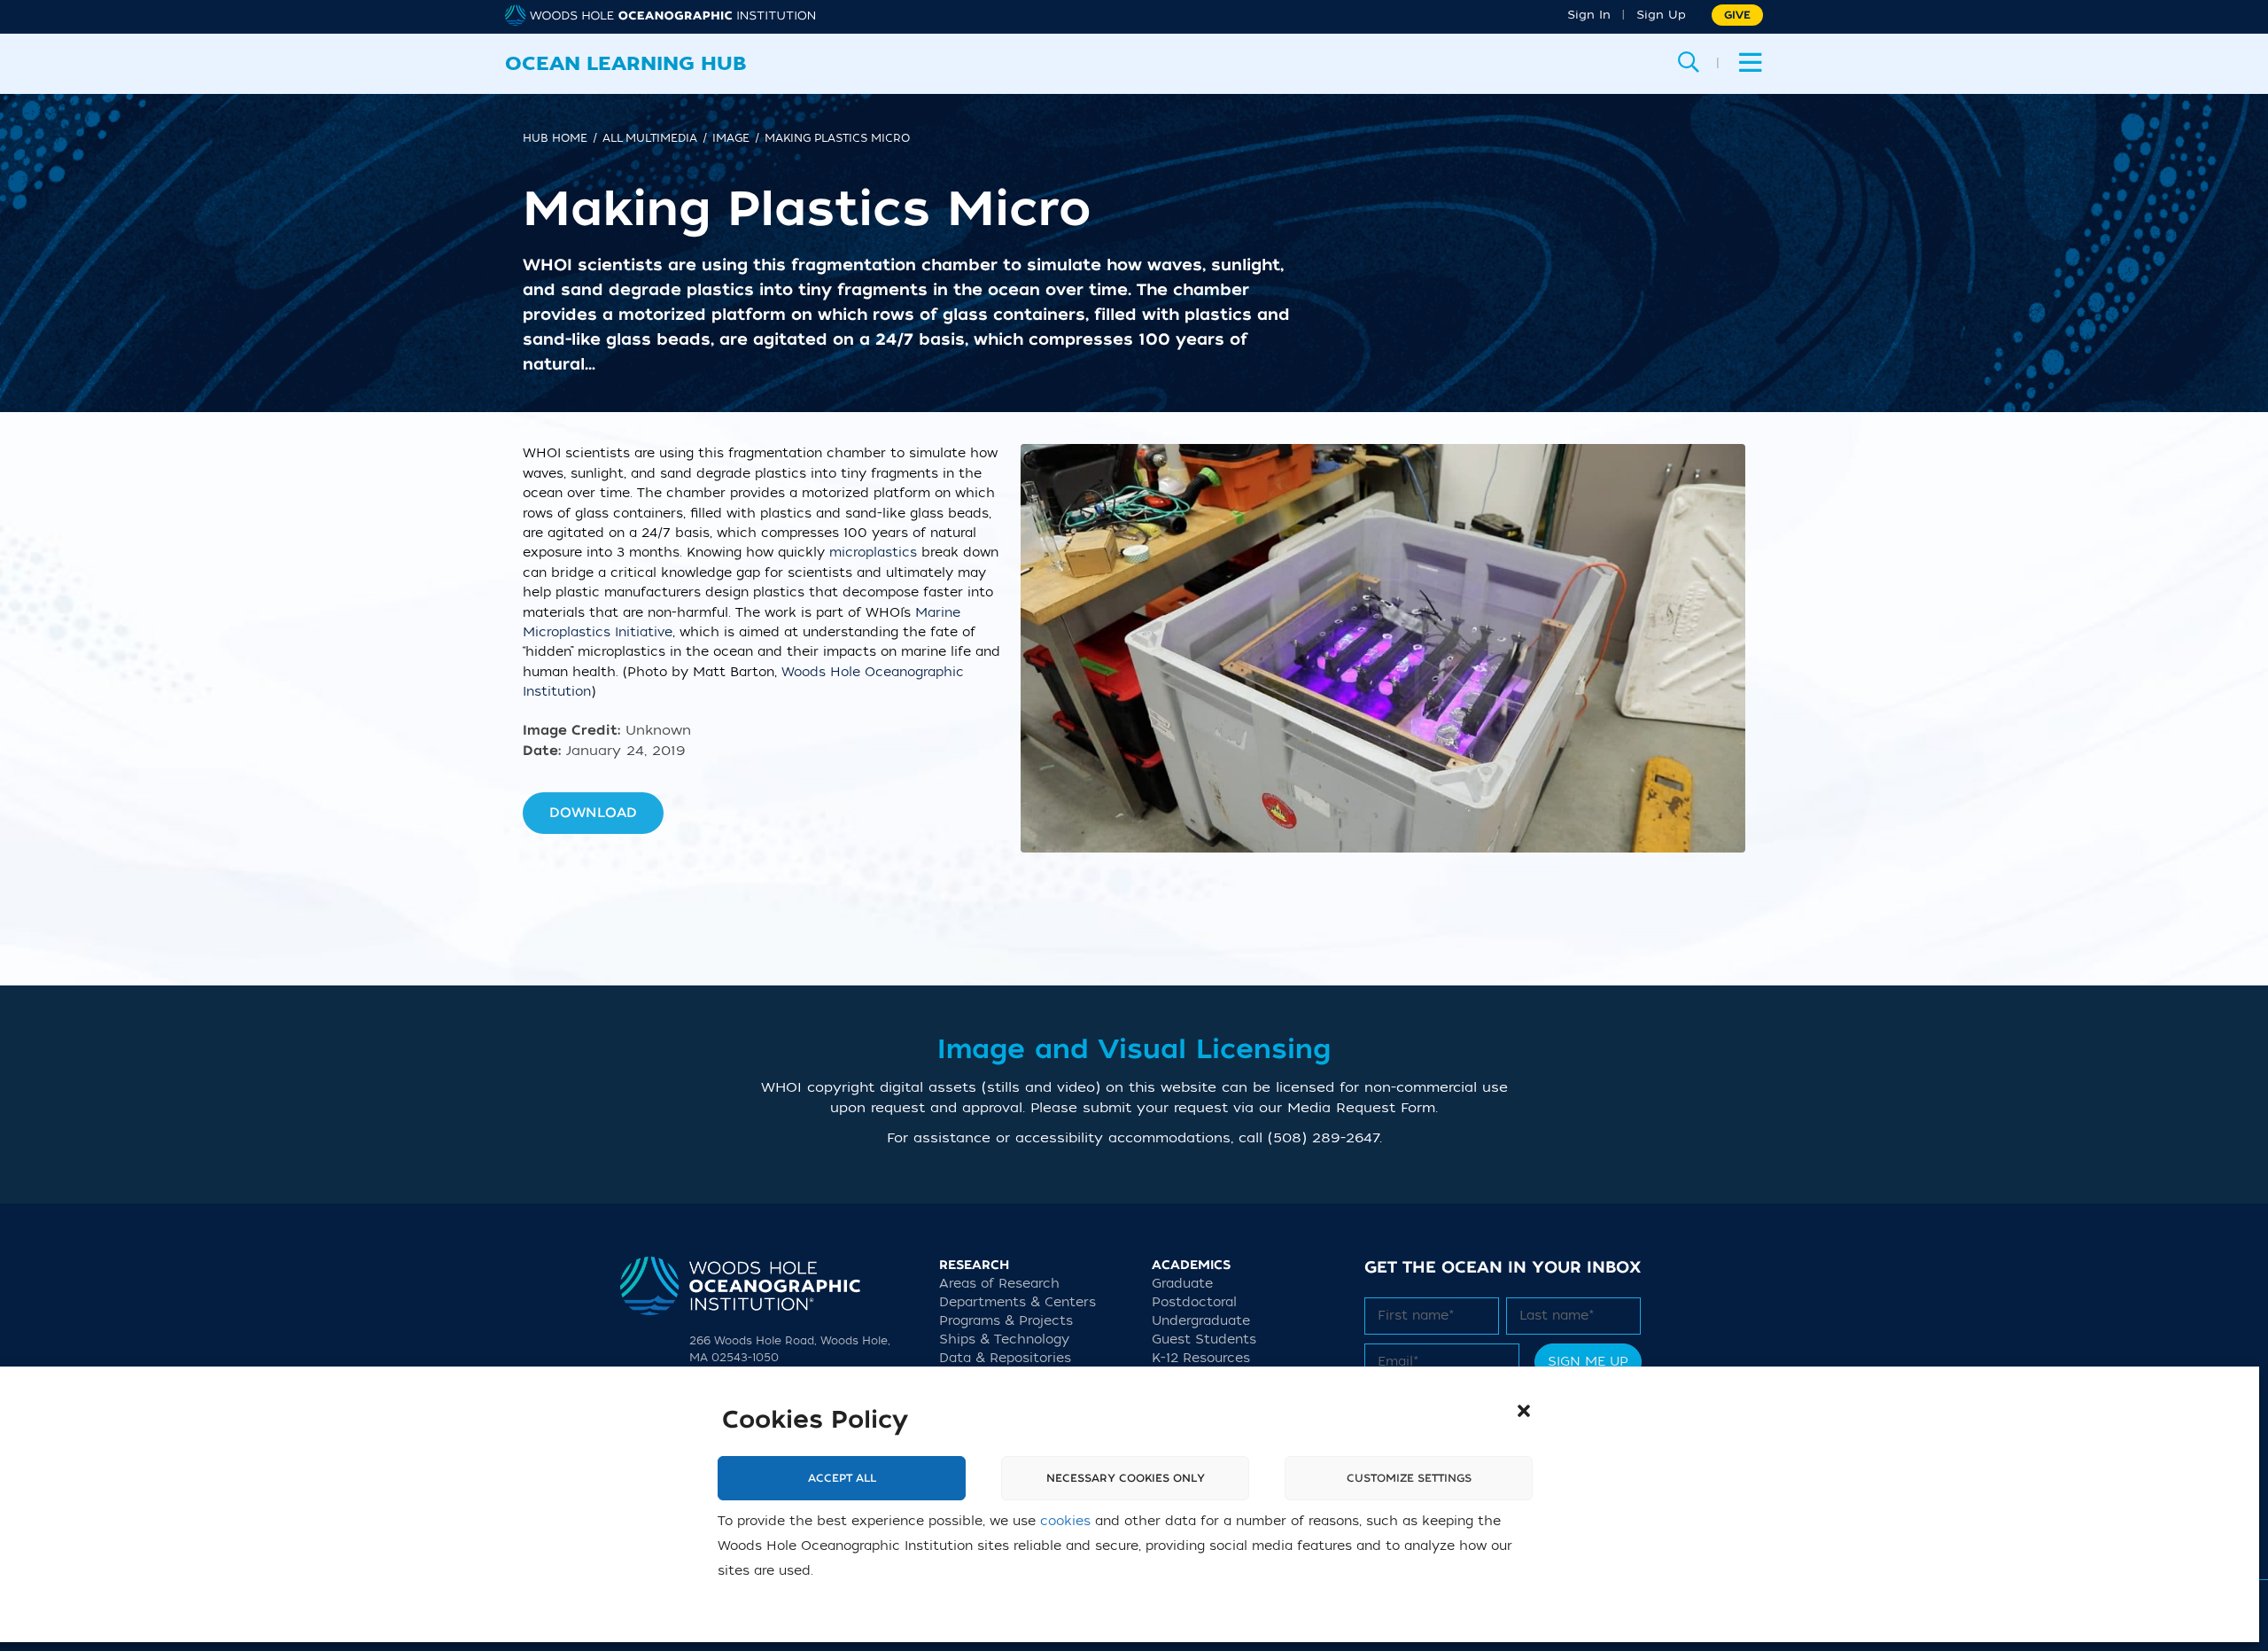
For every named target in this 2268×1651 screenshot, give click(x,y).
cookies (1065, 1522)
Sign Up (1661, 15)
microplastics (873, 553)
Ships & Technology (1004, 1339)
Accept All (842, 1479)
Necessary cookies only (1126, 1479)
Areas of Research (999, 1284)
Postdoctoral (1194, 1302)
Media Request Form (1361, 1108)
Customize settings (1409, 1479)
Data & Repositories (1005, 1358)
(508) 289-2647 (1324, 1138)
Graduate (1182, 1284)
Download (593, 813)
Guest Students (1204, 1339)
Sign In (1589, 15)
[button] (1524, 1411)
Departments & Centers (1017, 1302)
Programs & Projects (1006, 1321)
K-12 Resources (1201, 1358)
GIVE (1737, 15)
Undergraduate (1201, 1321)
